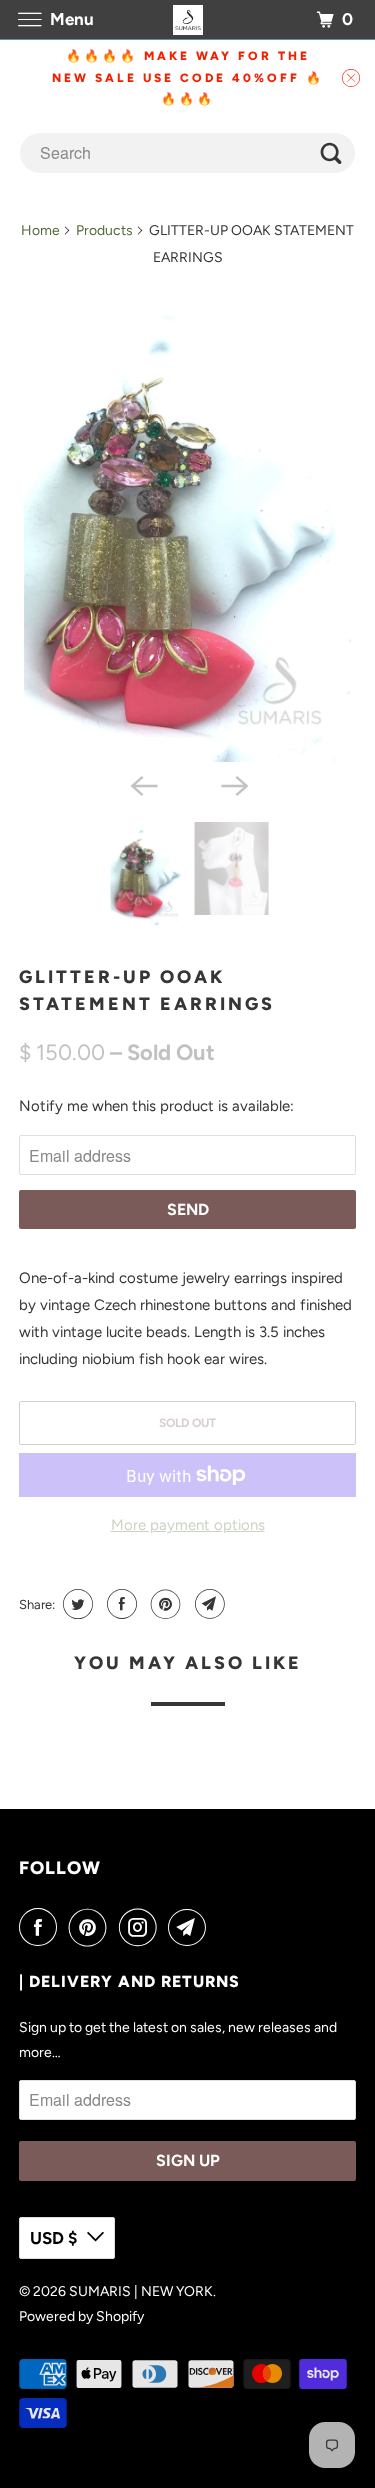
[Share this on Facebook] (119, 1604)
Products (104, 230)
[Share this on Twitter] (75, 1604)
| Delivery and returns (129, 1981)
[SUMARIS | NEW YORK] (188, 19)
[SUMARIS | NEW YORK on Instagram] (142, 1927)
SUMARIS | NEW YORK (141, 2291)
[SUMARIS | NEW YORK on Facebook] (42, 1927)
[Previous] (142, 784)
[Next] (233, 784)
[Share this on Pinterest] (163, 1604)
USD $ (53, 2238)
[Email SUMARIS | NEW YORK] (191, 1927)
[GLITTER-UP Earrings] (187, 533)
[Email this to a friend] (207, 1604)
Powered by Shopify (81, 2316)
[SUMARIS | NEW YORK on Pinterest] (92, 1927)
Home (40, 230)
